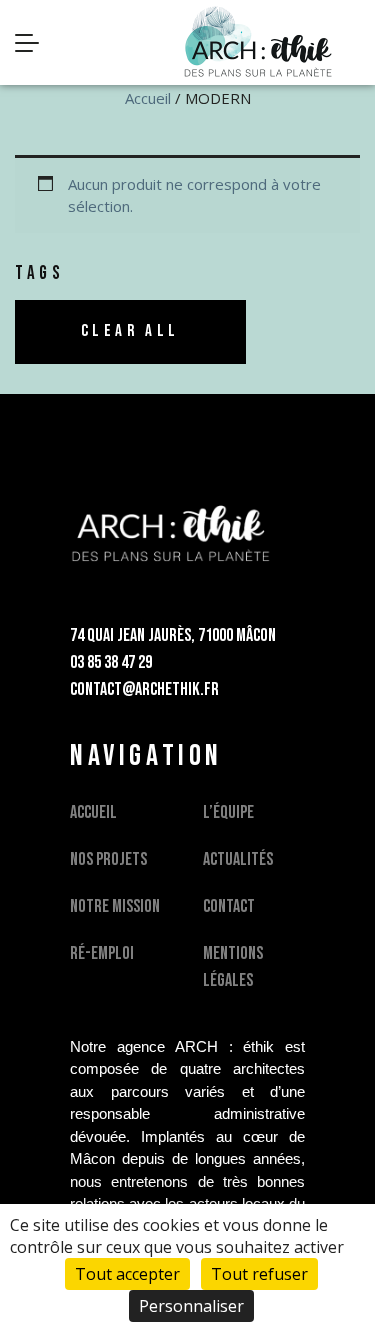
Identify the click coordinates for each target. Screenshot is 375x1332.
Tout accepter (127, 1274)
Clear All (130, 331)
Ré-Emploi (102, 953)
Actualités (238, 859)
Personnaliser (191, 1306)
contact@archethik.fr (144, 689)
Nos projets (108, 859)
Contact (229, 906)
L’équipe (228, 812)
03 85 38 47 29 (111, 662)
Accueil (148, 98)
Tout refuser (259, 1274)
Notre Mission (115, 906)
